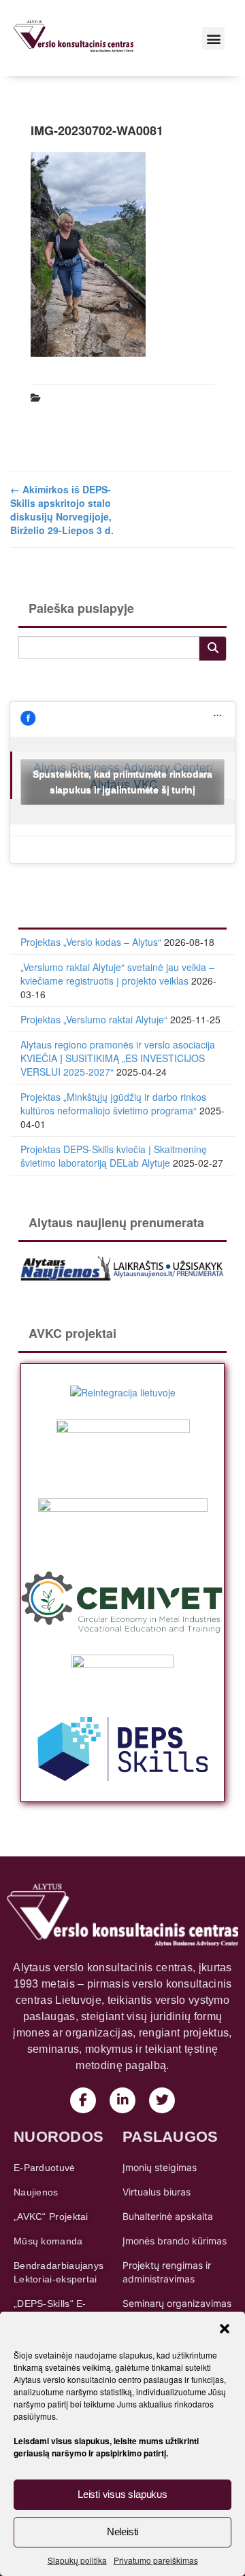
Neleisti (122, 2531)
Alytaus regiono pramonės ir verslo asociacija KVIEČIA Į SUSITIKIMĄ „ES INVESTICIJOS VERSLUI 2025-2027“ (118, 1058)
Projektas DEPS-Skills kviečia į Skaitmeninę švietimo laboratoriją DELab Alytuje (114, 1156)
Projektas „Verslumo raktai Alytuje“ (94, 1019)
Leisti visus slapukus (122, 2494)
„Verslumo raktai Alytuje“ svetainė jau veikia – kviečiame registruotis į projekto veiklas (117, 974)
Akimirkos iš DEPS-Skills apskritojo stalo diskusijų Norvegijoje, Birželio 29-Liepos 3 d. (62, 510)
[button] (225, 2329)
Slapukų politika (77, 2560)
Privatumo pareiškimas (156, 2560)
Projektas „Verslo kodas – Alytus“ (91, 942)
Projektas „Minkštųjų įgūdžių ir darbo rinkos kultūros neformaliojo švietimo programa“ (113, 1104)
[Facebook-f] (83, 2100)
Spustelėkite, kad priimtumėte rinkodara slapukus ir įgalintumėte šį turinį (122, 782)
